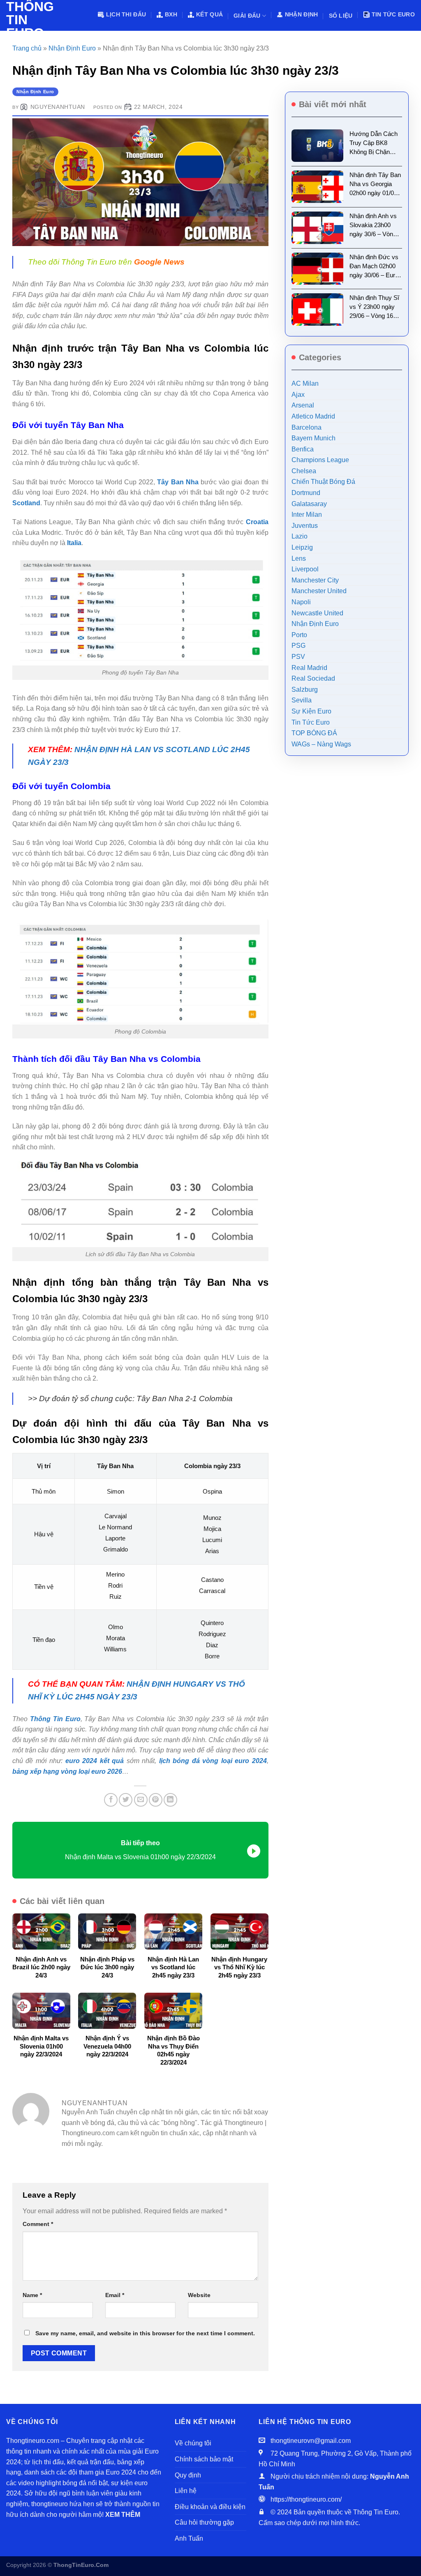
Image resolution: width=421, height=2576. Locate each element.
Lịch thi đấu (126, 14)
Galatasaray (309, 504)
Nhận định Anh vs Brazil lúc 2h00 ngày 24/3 (41, 1967)
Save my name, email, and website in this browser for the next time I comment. (145, 2333)
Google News (159, 262)
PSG (298, 646)
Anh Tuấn (189, 2538)
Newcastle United (317, 613)
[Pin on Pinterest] (156, 1800)
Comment (38, 2224)
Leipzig (302, 547)
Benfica (303, 449)
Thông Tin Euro (26, 20)
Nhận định (302, 14)
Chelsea (304, 471)
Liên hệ (186, 2491)
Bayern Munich (313, 438)
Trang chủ (27, 48)
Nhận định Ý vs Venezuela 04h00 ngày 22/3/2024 (107, 2046)
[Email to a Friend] (141, 1800)
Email (115, 2295)
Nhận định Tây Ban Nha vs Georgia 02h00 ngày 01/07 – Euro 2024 (376, 184)
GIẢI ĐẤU (247, 16)
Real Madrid (309, 668)
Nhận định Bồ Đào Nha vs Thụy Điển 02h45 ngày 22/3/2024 (173, 2050)
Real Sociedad (313, 678)
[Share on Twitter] (126, 1800)
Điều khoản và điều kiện (210, 2507)
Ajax (298, 395)
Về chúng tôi (193, 2443)
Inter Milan (307, 515)
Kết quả (209, 14)
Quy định (188, 2475)
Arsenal (303, 405)
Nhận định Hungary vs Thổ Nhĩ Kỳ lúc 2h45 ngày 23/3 (239, 1967)
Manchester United (319, 591)
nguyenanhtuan (58, 107)
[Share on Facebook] (111, 1800)
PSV (298, 657)
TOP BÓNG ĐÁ (314, 733)
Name (32, 2295)
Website (199, 2295)
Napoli (301, 602)
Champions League (320, 460)
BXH (171, 14)
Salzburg (305, 689)
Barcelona (306, 427)
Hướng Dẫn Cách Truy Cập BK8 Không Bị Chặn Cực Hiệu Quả (374, 143)
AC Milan (305, 383)
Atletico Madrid (313, 416)
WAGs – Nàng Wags (321, 744)
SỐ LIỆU (341, 16)
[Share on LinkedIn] (170, 1800)
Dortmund (306, 493)
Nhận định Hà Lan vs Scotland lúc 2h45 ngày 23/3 (173, 1967)
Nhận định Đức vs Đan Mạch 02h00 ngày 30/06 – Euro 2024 (374, 267)
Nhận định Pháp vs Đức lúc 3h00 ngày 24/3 (107, 1967)
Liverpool (305, 569)
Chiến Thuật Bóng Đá (323, 482)
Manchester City (315, 580)
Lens (299, 558)
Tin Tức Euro (393, 14)
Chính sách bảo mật (204, 2459)
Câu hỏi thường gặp (204, 2522)
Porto (299, 635)
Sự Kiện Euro (311, 711)
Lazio (300, 536)
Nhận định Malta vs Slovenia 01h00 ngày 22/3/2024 (41, 2046)
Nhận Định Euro (72, 48)
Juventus (305, 526)
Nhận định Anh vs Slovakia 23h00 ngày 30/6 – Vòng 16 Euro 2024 (373, 226)
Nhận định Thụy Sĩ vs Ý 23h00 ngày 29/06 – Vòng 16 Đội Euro (374, 307)
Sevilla (302, 700)
